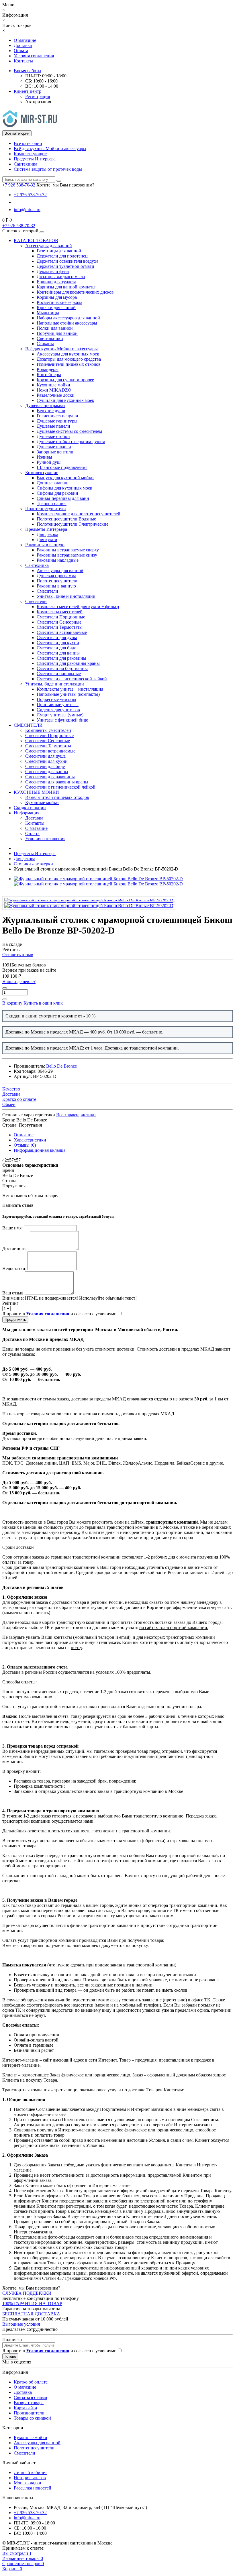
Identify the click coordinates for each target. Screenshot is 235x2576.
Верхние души (51, 411)
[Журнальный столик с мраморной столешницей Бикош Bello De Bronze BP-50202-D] (89, 900)
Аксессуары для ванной (49, 246)
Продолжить (15, 1320)
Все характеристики (76, 1115)
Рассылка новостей (33, 2488)
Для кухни (47, 540)
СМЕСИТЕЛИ (28, 725)
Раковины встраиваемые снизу (67, 555)
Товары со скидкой (32, 2418)
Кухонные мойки (53, 385)
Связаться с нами (31, 2397)
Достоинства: (15, 1248)
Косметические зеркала (59, 302)
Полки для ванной (55, 328)
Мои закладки (28, 2483)
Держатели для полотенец (62, 256)
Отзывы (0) (25, 1145)
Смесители (47, 591)
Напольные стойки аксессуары (67, 323)
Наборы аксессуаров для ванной (68, 318)
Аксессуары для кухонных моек (68, 354)
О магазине (25, 40)
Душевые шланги (54, 447)
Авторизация (38, 102)
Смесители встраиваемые (62, 632)
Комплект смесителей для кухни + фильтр (78, 607)
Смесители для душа (57, 637)
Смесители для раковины (61, 658)
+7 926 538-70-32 (30, 195)
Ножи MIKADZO (54, 390)
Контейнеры (49, 375)
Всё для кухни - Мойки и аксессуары (50, 149)
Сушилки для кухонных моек (65, 400)
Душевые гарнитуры (57, 421)
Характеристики (30, 1140)
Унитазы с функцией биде (62, 720)
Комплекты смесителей (60, 612)
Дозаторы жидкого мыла (61, 277)
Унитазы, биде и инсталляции (66, 596)
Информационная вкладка (40, 1150)
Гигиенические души (57, 416)
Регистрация (38, 96)
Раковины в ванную (45, 545)
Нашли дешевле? (19, 982)
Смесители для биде (56, 648)
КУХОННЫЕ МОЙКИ (36, 792)
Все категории (28, 143)
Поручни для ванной (57, 333)
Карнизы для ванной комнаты (66, 287)
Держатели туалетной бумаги (65, 266)
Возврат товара (29, 2403)
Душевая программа (45, 405)
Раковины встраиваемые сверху (68, 550)
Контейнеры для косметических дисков (75, 292)
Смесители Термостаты (60, 627)
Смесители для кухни (58, 643)
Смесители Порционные (61, 617)
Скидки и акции (30, 808)
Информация (27, 813)
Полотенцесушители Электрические (73, 524)
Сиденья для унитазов (58, 710)
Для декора (47, 534)
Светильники (50, 338)
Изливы (44, 457)
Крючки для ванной (56, 307)
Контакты (23, 61)
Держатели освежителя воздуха (67, 261)
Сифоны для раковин (57, 493)
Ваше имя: (12, 1228)
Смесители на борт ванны (62, 668)
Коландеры (48, 369)
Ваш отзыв (13, 1293)
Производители (29, 2413)
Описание (24, 1135)
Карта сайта (25, 2408)
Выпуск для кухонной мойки (65, 478)
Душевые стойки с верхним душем (71, 442)
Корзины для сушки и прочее (65, 380)
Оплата (21, 51)
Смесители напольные (59, 674)
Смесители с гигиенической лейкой (72, 679)
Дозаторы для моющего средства (69, 359)
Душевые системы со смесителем (69, 431)
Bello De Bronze (61, 1066)
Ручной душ (49, 462)
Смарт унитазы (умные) (60, 715)
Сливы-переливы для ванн (63, 498)
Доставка (23, 45)
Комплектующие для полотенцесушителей (79, 514)
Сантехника (26, 164)
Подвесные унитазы (56, 699)
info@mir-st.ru (27, 210)
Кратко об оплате (31, 2382)
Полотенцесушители (46, 509)
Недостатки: (14, 1269)
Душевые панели (53, 426)
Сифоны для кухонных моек (64, 488)
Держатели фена (53, 271)
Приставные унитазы (58, 705)
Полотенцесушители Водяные (66, 519)
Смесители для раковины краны (68, 663)
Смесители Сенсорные (59, 622)
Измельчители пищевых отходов (69, 364)
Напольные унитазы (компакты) (68, 694)
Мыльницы (48, 313)
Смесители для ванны (58, 653)
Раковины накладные (58, 560)
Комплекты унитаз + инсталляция (70, 689)
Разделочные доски (56, 395)
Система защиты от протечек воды (48, 169)
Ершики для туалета (56, 282)
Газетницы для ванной (59, 251)
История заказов (30, 2478)
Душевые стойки (53, 436)
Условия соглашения (34, 56)
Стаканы (45, 344)
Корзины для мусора (57, 297)
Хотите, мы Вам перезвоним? (65, 185)
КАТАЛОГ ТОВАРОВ (36, 240)
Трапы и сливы (52, 503)
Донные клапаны (54, 483)
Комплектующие (30, 154)
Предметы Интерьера (35, 159)
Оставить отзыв (18, 955)
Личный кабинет (30, 2472)
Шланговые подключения (62, 467)
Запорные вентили (55, 452)
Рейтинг (10, 1303)
